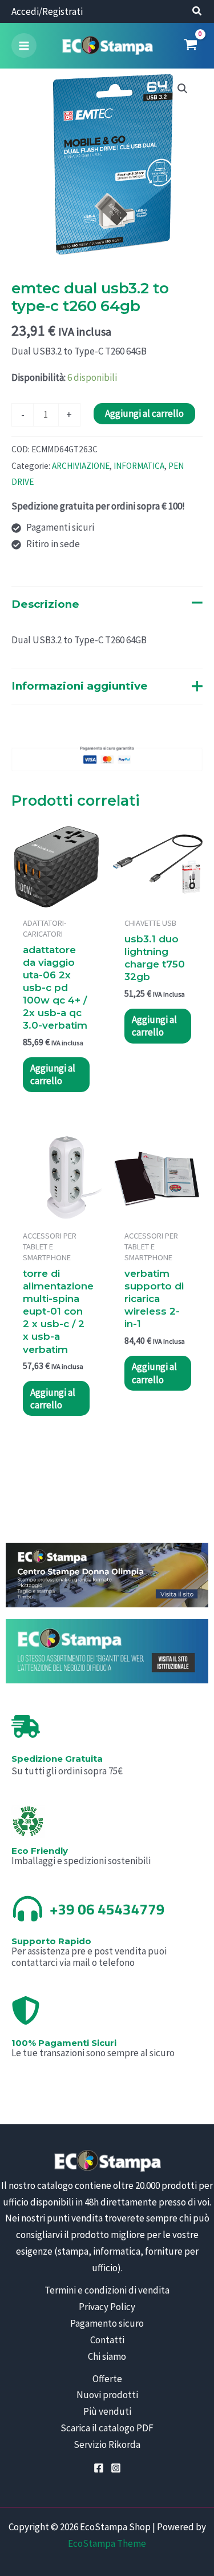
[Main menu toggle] (24, 46)
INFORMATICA (139, 466)
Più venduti (107, 2411)
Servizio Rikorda (107, 2444)
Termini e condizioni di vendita (107, 2290)
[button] (197, 12)
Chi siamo (107, 2356)
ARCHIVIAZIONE (81, 466)
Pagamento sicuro (107, 2323)
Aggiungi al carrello (144, 413)
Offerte (107, 2379)
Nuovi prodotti (107, 2395)
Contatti (107, 2340)
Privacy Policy (107, 2307)
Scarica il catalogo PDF (107, 2428)
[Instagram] (116, 2468)
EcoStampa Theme (107, 2543)
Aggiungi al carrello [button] (53, 1074)
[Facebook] (99, 2468)
